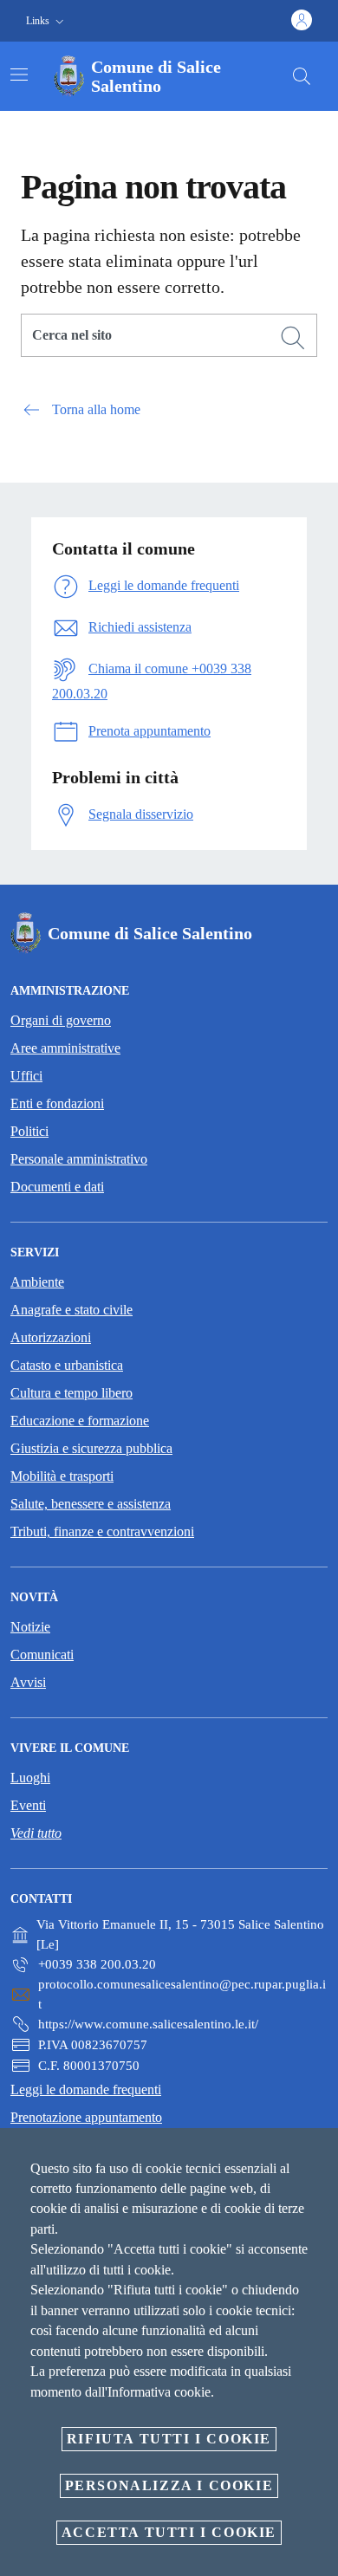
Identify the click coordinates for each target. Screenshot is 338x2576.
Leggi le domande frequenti (86, 2089)
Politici (29, 1131)
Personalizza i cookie (169, 2485)
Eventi (28, 1805)
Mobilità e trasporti (62, 1476)
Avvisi (28, 1682)
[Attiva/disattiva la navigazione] (19, 75)
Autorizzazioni (51, 1337)
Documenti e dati (57, 1187)
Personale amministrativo (79, 1159)
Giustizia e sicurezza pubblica (91, 1448)
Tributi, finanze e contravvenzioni (102, 1531)
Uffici (26, 1076)
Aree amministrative (65, 1048)
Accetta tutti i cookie (169, 2532)
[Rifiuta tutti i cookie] (319, 2155)
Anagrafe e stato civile (71, 1310)
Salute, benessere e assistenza (91, 1504)
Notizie (30, 1627)
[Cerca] (302, 76)
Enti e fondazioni (57, 1103)
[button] (47, 21)
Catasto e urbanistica (67, 1365)
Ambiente (37, 1282)
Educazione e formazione (80, 1421)
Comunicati (42, 1655)
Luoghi (30, 1778)
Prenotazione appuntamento (86, 2117)
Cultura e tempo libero (71, 1393)
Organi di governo (61, 1020)
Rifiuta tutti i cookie (169, 2439)
